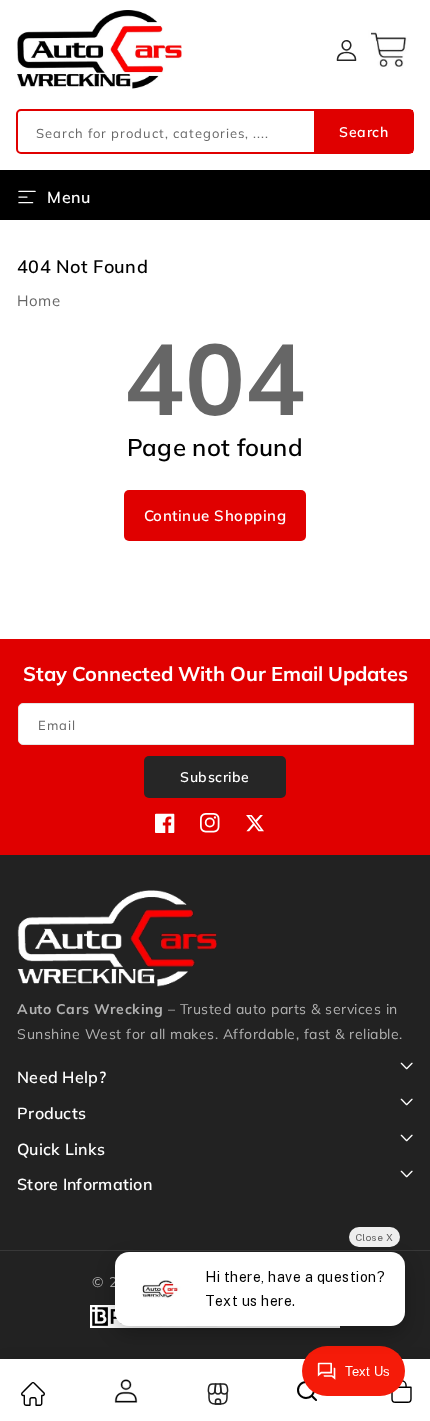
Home (38, 300)
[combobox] (215, 131)
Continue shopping (215, 515)
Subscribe (215, 777)
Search (363, 132)
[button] (390, 50)
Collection (215, 1394)
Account (124, 1391)
